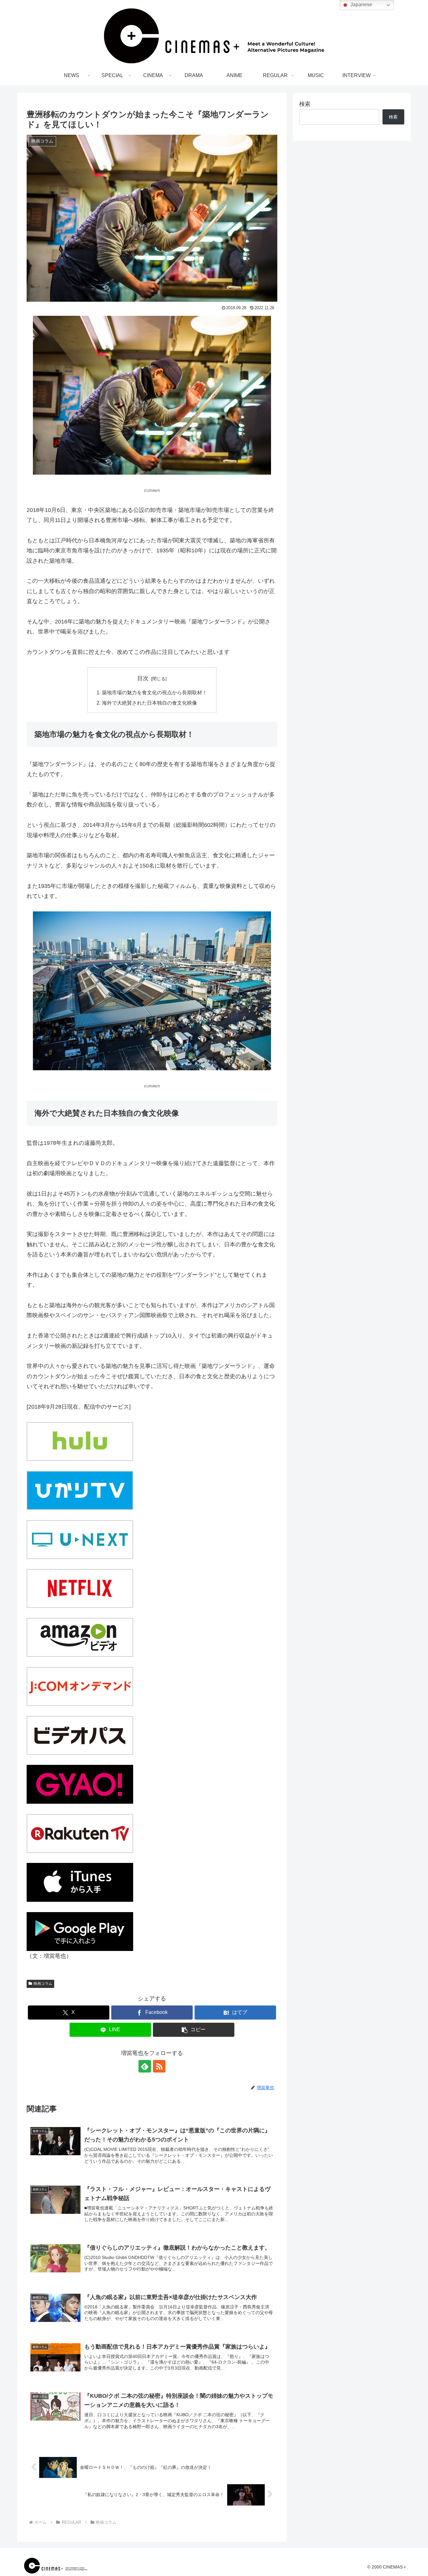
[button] (194, 2030)
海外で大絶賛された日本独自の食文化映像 (149, 703)
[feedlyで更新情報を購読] (145, 2066)
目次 (143, 678)
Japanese (361, 5)
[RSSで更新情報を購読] (159, 2066)
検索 (305, 104)
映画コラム (43, 1984)
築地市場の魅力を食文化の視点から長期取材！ (154, 692)
